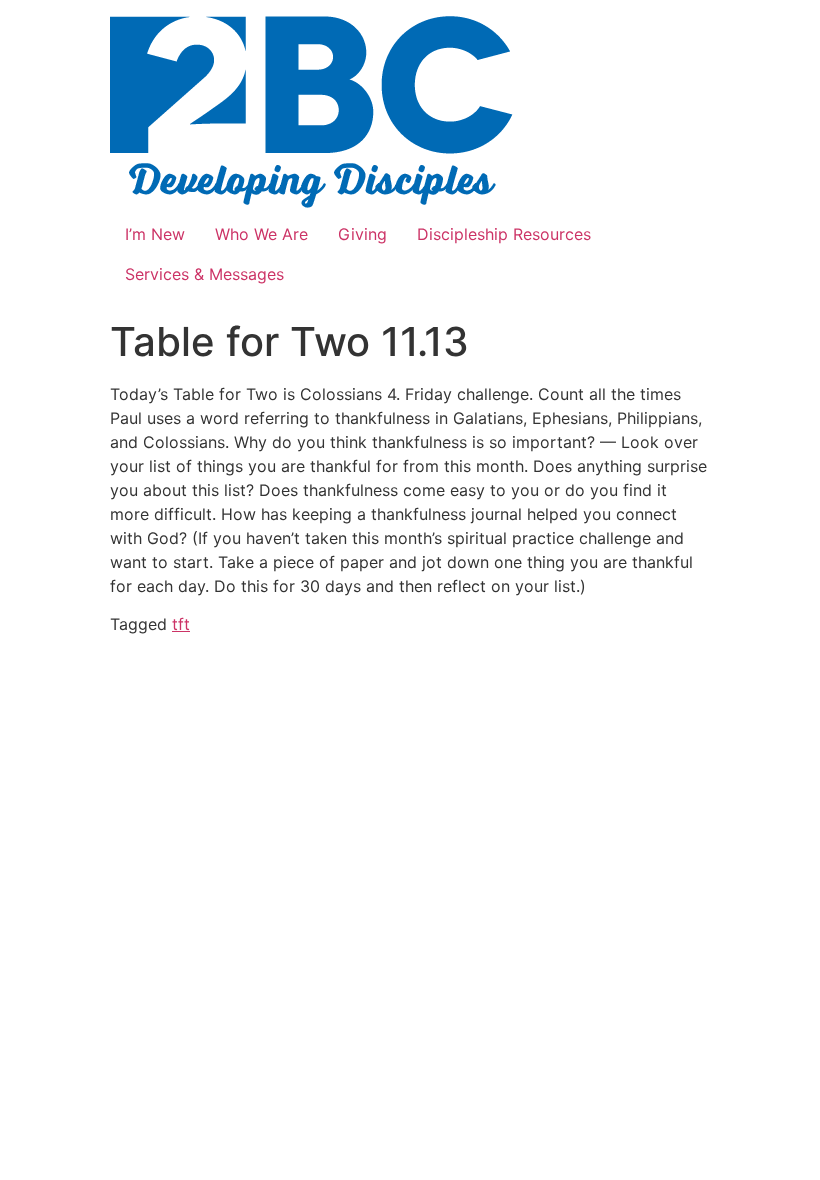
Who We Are (261, 234)
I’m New (155, 234)
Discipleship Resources (504, 234)
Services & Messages (204, 274)
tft (181, 624)
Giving (362, 234)
